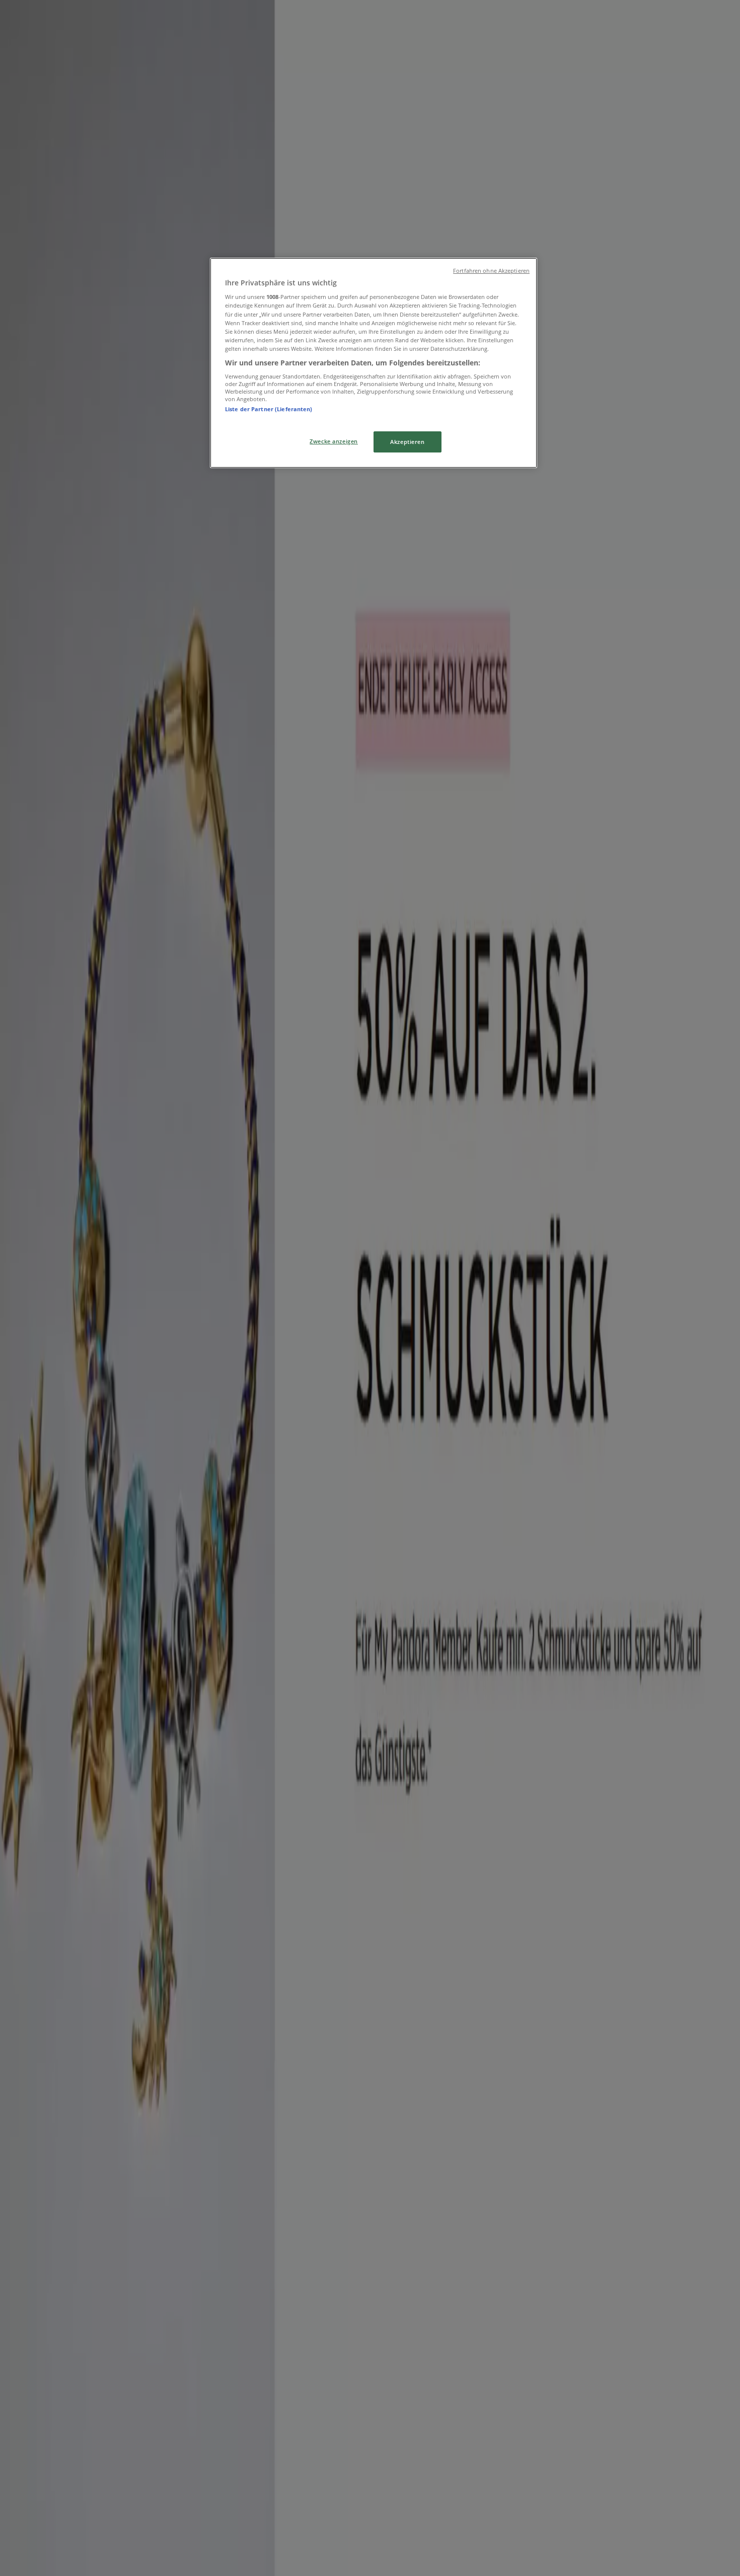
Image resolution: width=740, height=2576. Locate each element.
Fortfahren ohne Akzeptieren (491, 271)
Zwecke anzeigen (334, 441)
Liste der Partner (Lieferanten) (269, 409)
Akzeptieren (407, 442)
